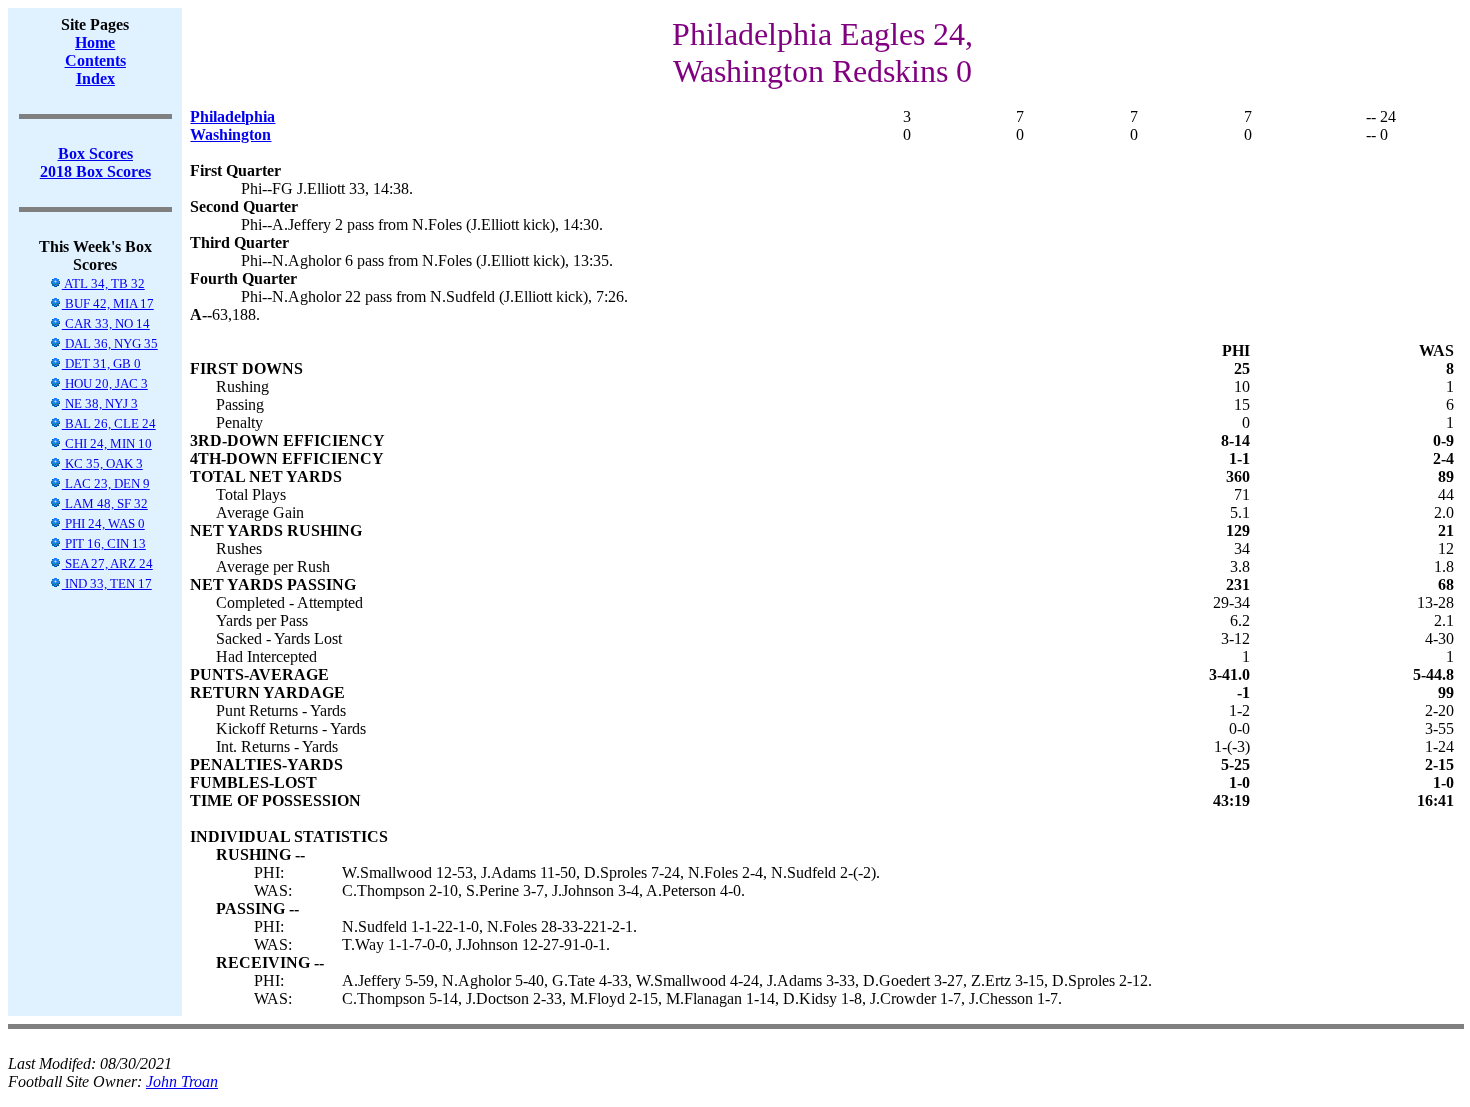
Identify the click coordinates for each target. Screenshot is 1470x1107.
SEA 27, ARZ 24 (107, 563)
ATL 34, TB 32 (103, 283)
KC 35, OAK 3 (102, 463)
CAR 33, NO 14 (106, 323)
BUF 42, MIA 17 (108, 303)
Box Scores (95, 153)
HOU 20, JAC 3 (105, 383)
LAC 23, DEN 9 (106, 483)
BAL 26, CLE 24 (109, 423)
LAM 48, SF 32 (105, 503)
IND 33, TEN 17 (107, 583)
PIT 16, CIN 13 (104, 543)
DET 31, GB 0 (101, 363)
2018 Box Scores (95, 171)
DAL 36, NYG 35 (110, 343)
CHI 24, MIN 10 (107, 443)
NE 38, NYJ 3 (100, 403)
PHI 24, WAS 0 (103, 523)
